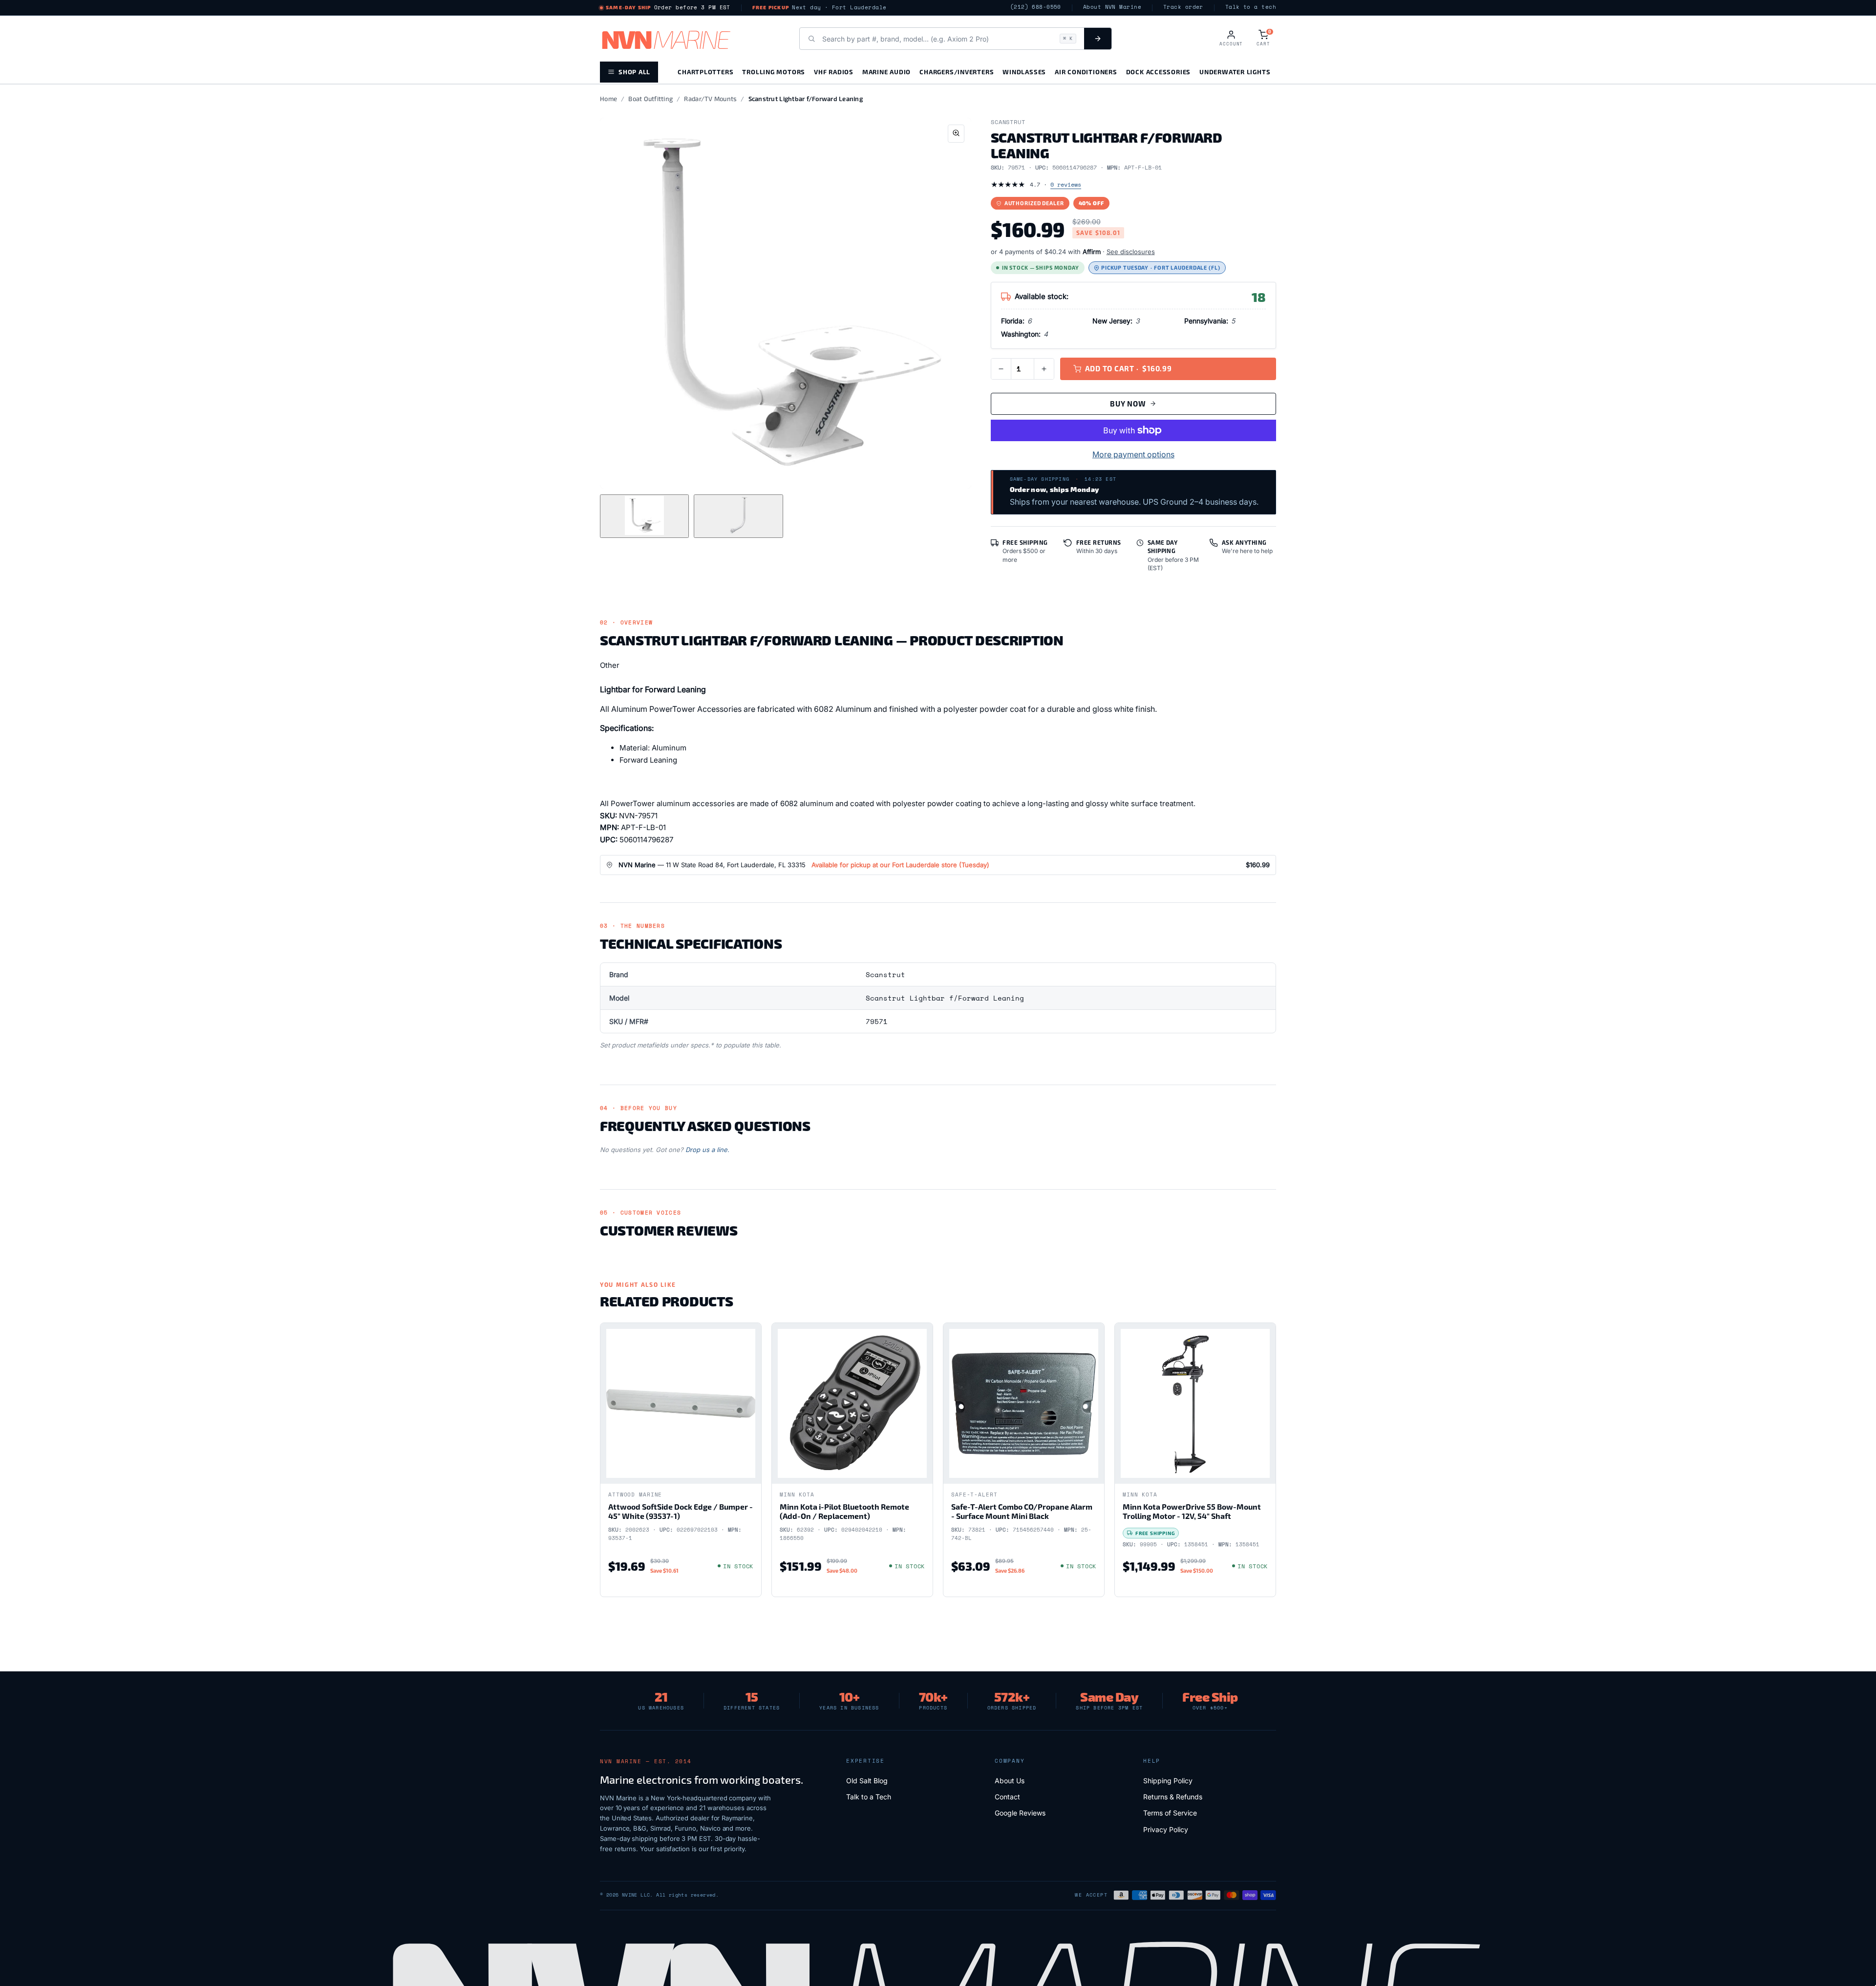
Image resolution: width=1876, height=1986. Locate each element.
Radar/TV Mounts (710, 99)
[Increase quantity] (1044, 369)
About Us (1010, 1781)
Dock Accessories (1158, 72)
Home (608, 99)
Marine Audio (886, 72)
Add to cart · (1129, 368)
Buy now (1128, 404)
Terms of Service (1170, 1813)
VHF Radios (834, 72)
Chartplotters (705, 72)
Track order (1183, 7)
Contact (1007, 1797)
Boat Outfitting (650, 99)
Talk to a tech (1251, 7)
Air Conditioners (1086, 72)
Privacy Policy (1166, 1829)
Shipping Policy (1168, 1781)
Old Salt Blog (867, 1781)
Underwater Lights (1235, 72)
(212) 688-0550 (1036, 7)
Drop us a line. (707, 1150)
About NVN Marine (1112, 7)
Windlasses (1024, 72)
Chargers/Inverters (957, 72)
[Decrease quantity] (1001, 369)
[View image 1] (644, 516)
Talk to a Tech (869, 1797)
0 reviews (1066, 184)
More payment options (1133, 454)
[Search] (1098, 39)
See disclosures (1131, 252)
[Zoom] (956, 134)
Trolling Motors (774, 72)
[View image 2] (738, 516)
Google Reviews (1020, 1813)
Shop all (634, 72)
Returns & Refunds (1173, 1797)
